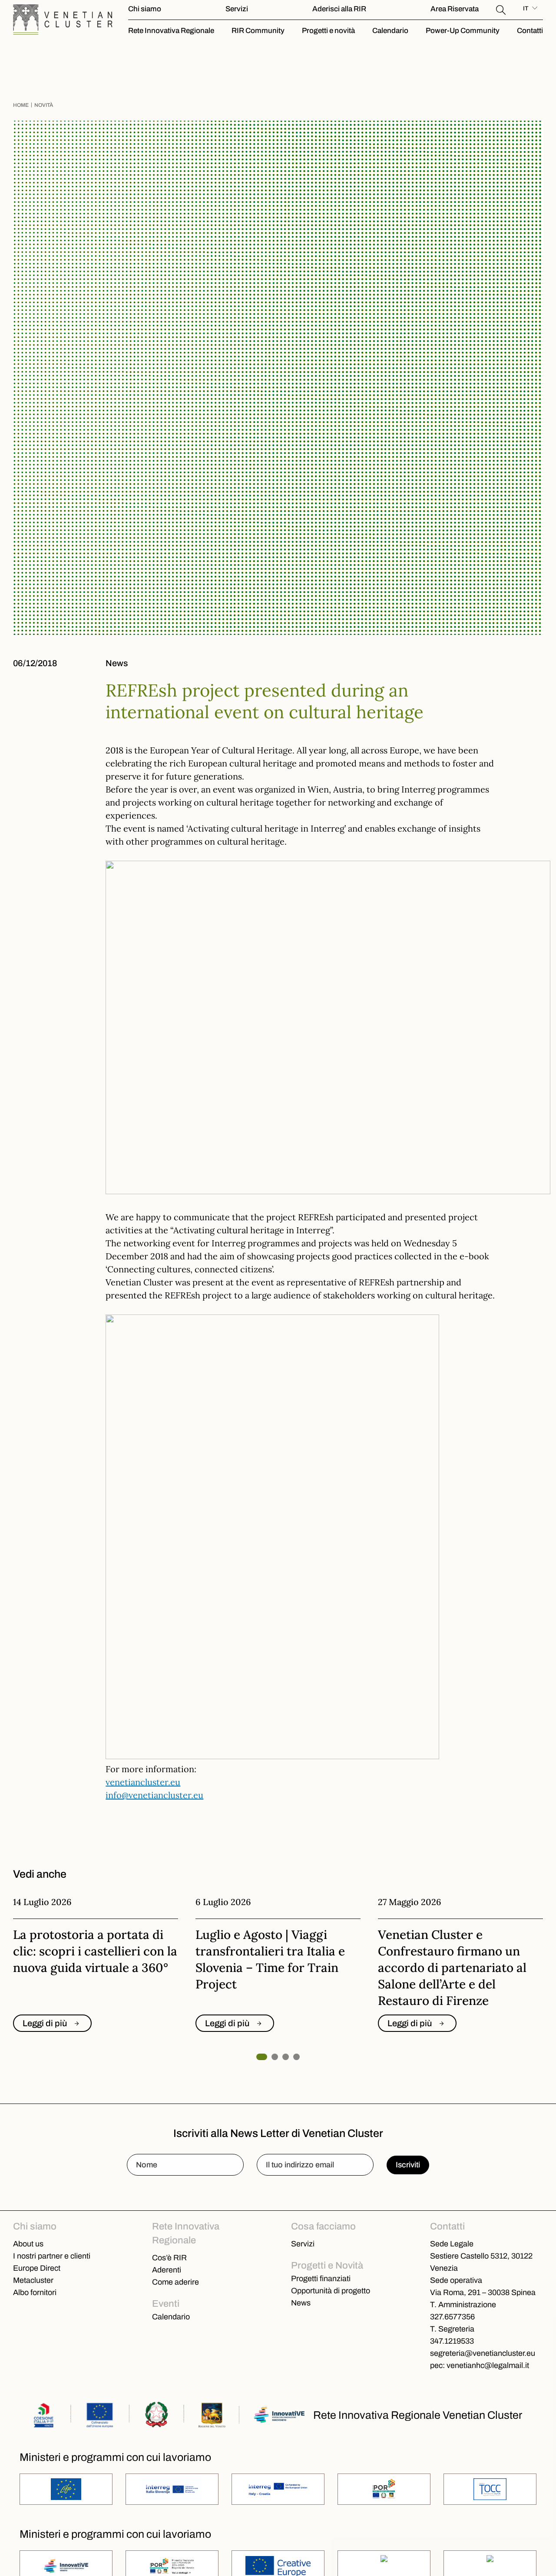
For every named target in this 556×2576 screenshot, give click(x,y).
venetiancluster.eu (143, 1782)
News (301, 2303)
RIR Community (258, 31)
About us (28, 2244)
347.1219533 (452, 2341)
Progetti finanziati (321, 2279)
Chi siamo (145, 9)
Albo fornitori (35, 2292)
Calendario (390, 31)
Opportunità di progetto (331, 2291)
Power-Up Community (463, 31)
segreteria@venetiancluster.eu (483, 2353)
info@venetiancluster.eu (154, 1795)
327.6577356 (452, 2317)
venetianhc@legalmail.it (488, 2365)
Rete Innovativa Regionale (171, 31)
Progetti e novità (328, 31)
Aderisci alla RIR (339, 9)
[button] (501, 9)
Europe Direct (37, 2268)
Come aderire (175, 2282)
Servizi (237, 9)
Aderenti (167, 2270)
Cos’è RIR (169, 2258)
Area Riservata (455, 9)
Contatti (530, 31)
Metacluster (33, 2280)
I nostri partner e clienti (52, 2256)
